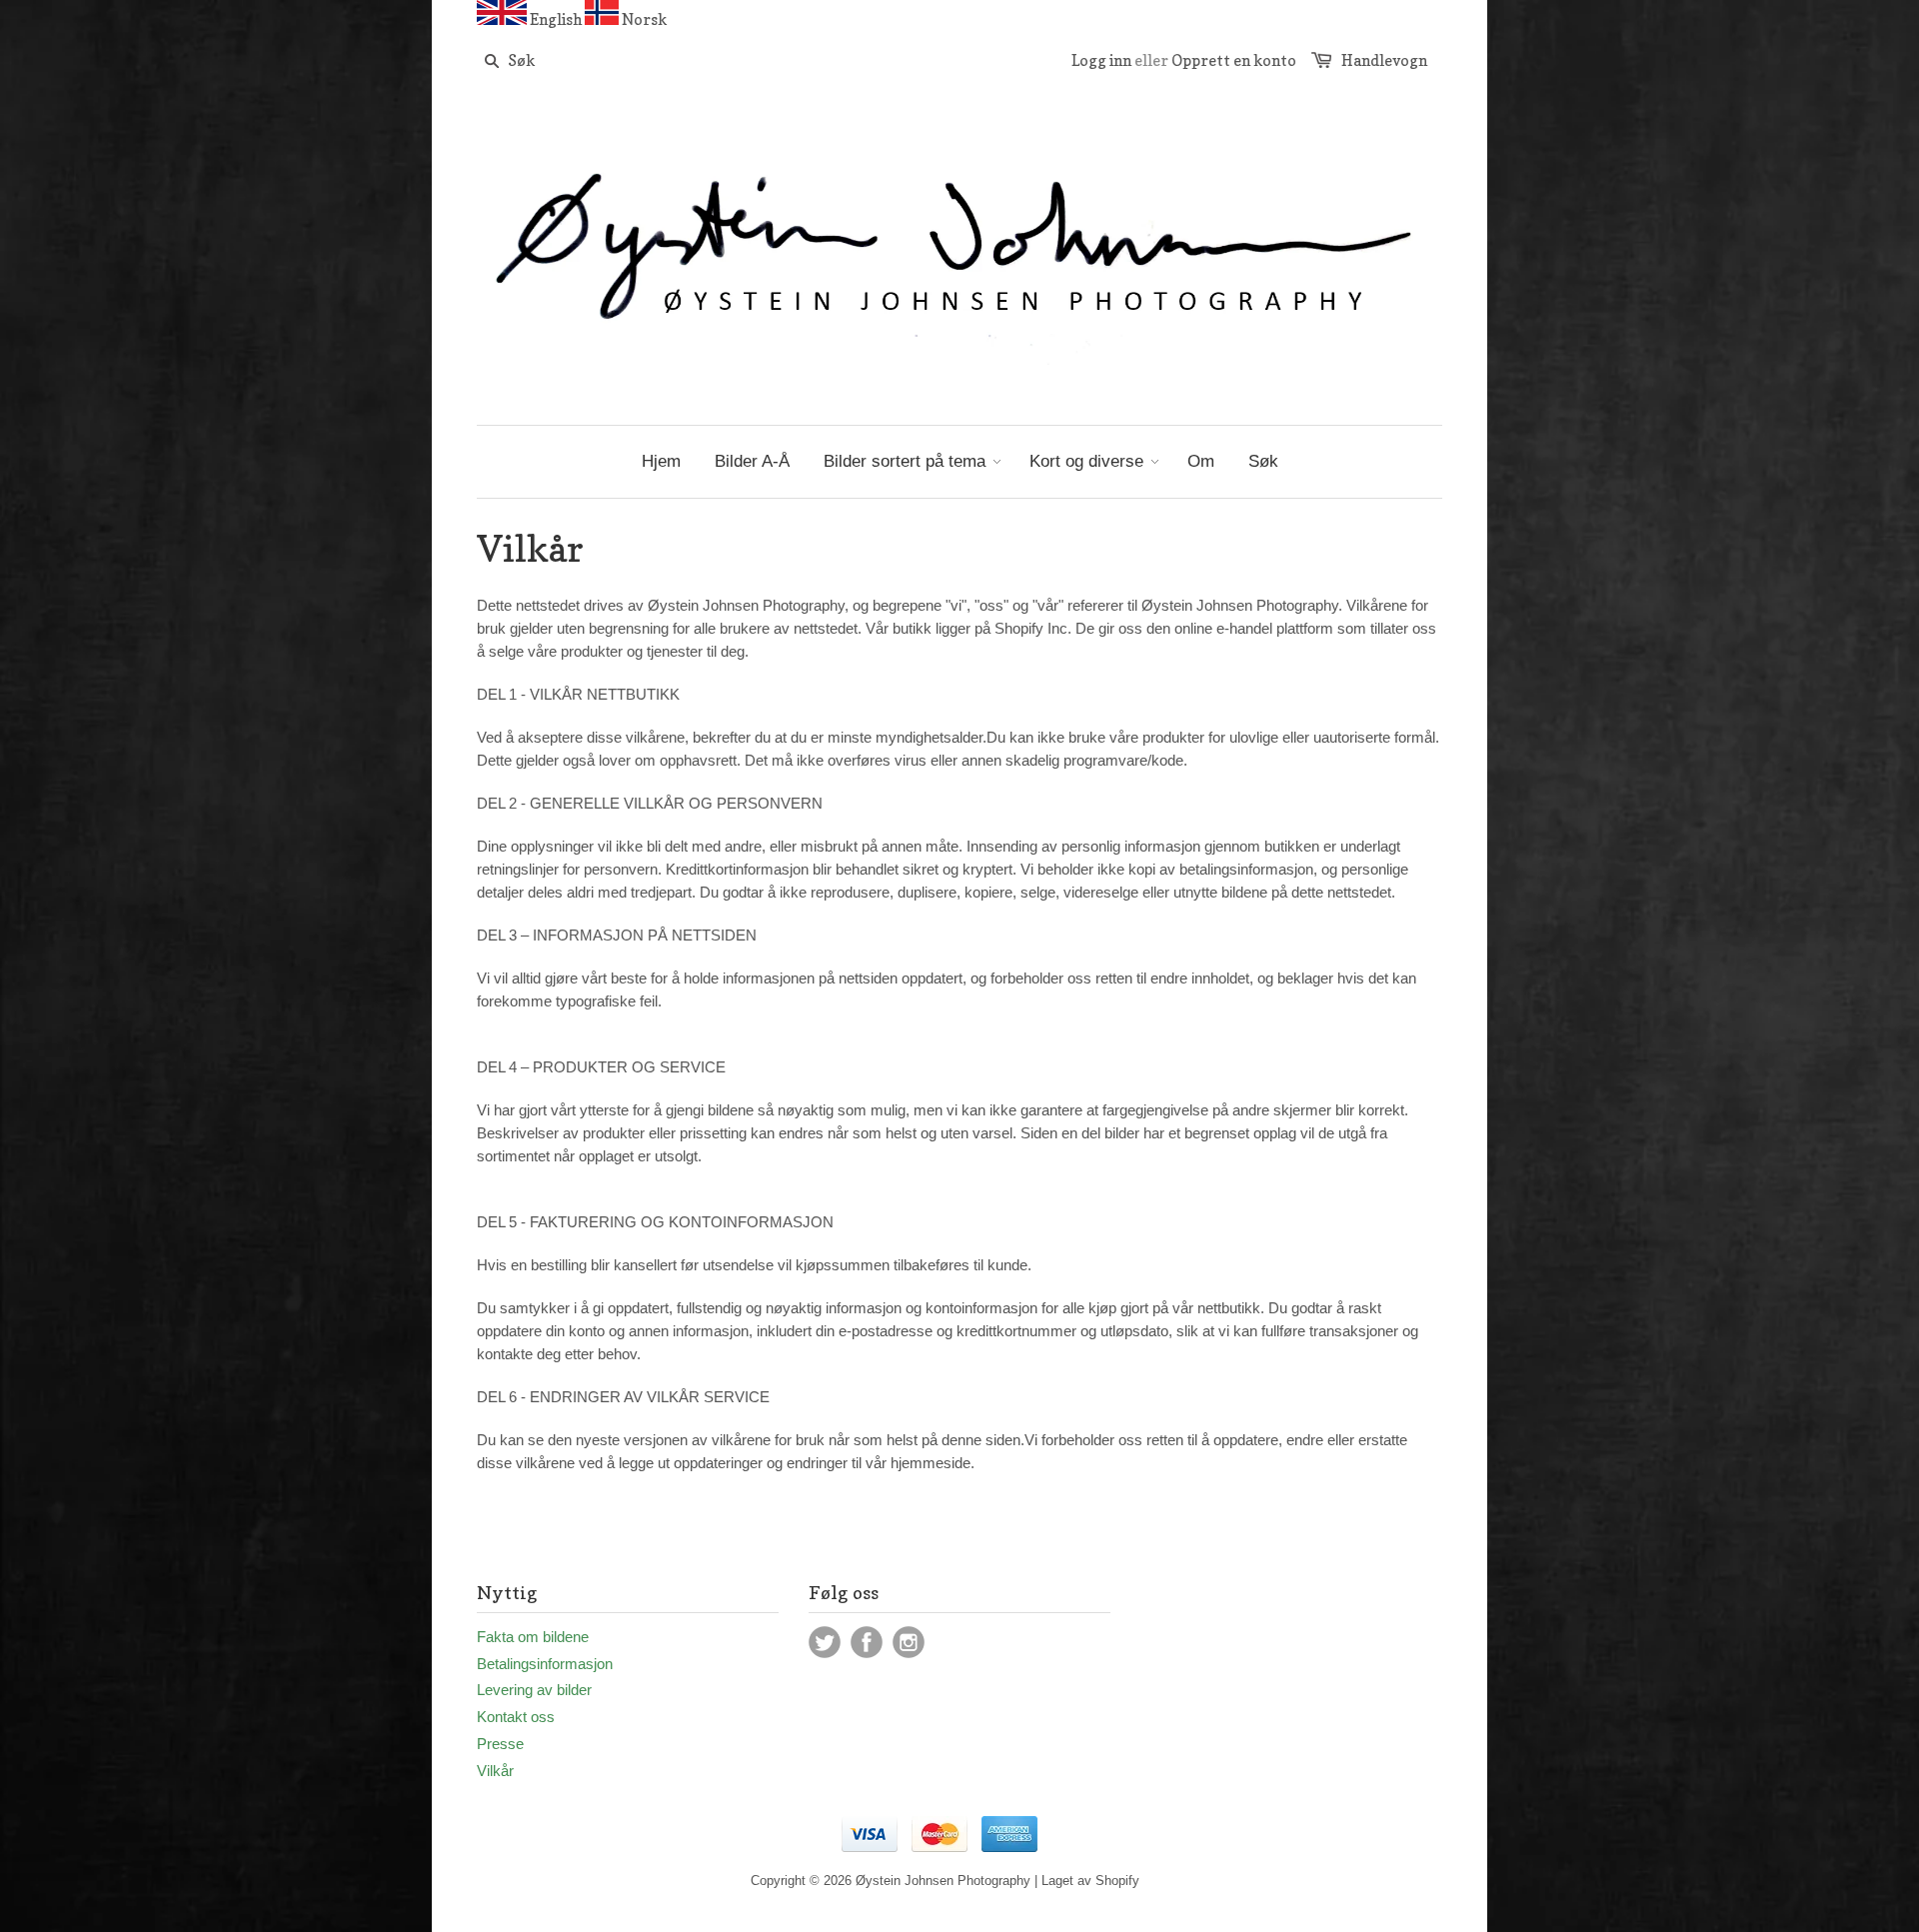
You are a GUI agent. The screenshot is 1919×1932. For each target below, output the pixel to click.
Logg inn (1101, 60)
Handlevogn (1384, 60)
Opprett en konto (1234, 60)
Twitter (825, 1642)
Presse (500, 1744)
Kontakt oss (516, 1717)
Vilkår (495, 1771)
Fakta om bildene (533, 1637)
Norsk (644, 19)
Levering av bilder (534, 1690)
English (556, 19)
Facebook (867, 1642)
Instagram (909, 1642)
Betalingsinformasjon (545, 1664)
